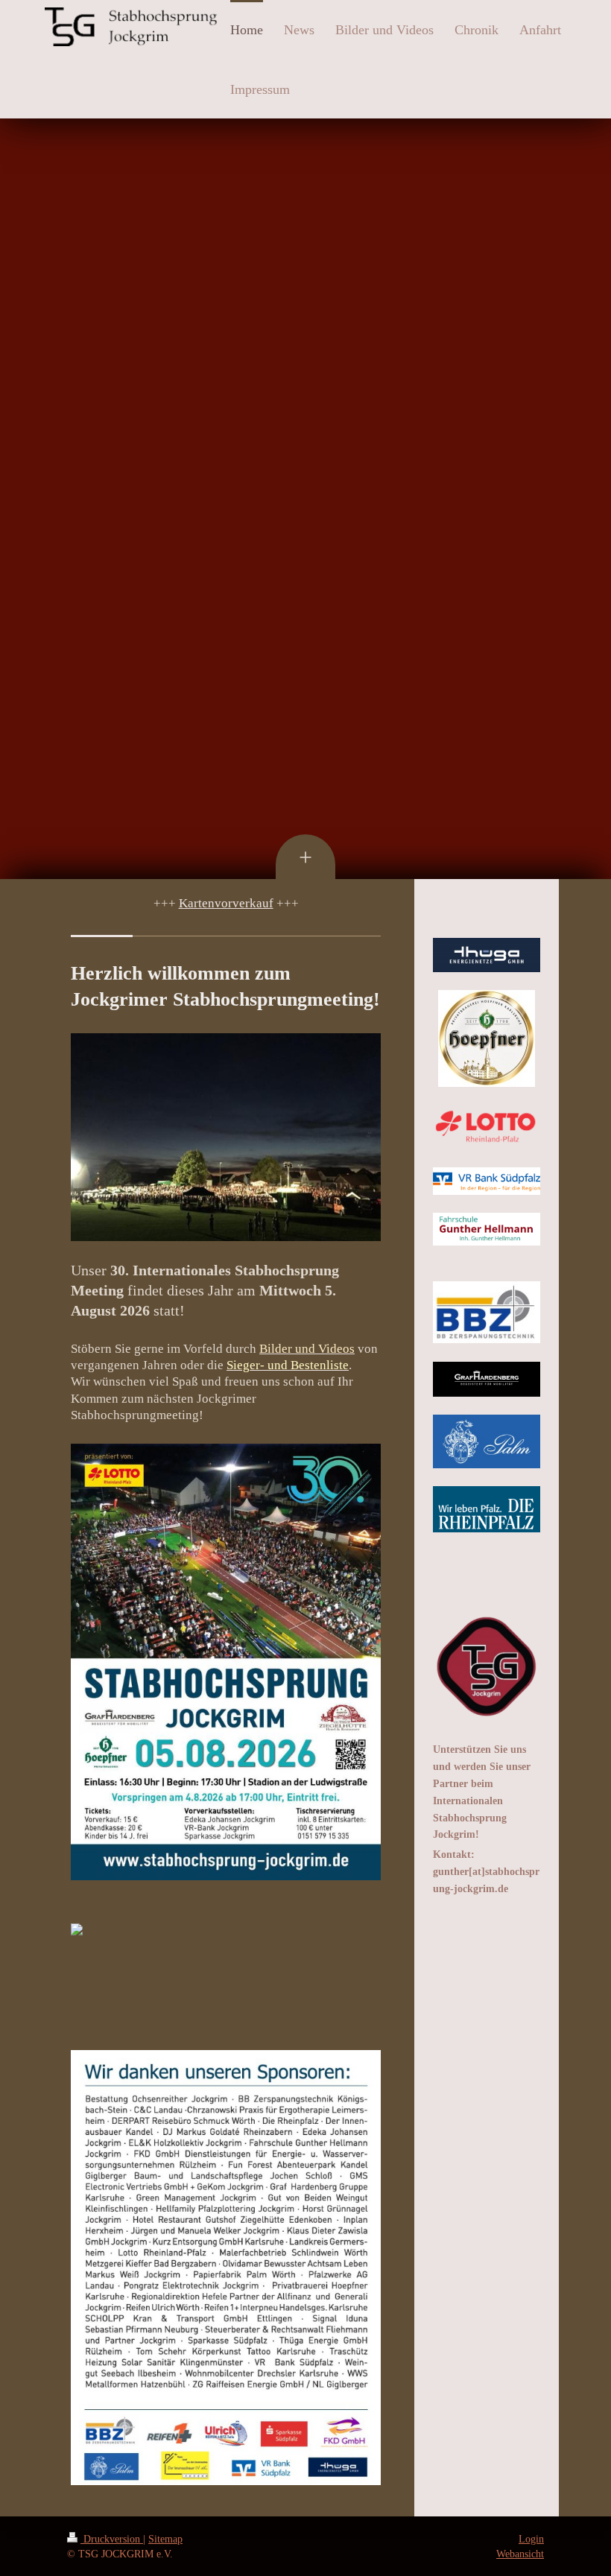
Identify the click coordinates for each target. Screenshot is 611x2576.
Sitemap (165, 2539)
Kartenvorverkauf (226, 903)
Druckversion (112, 2539)
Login (531, 2539)
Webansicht (520, 2554)
